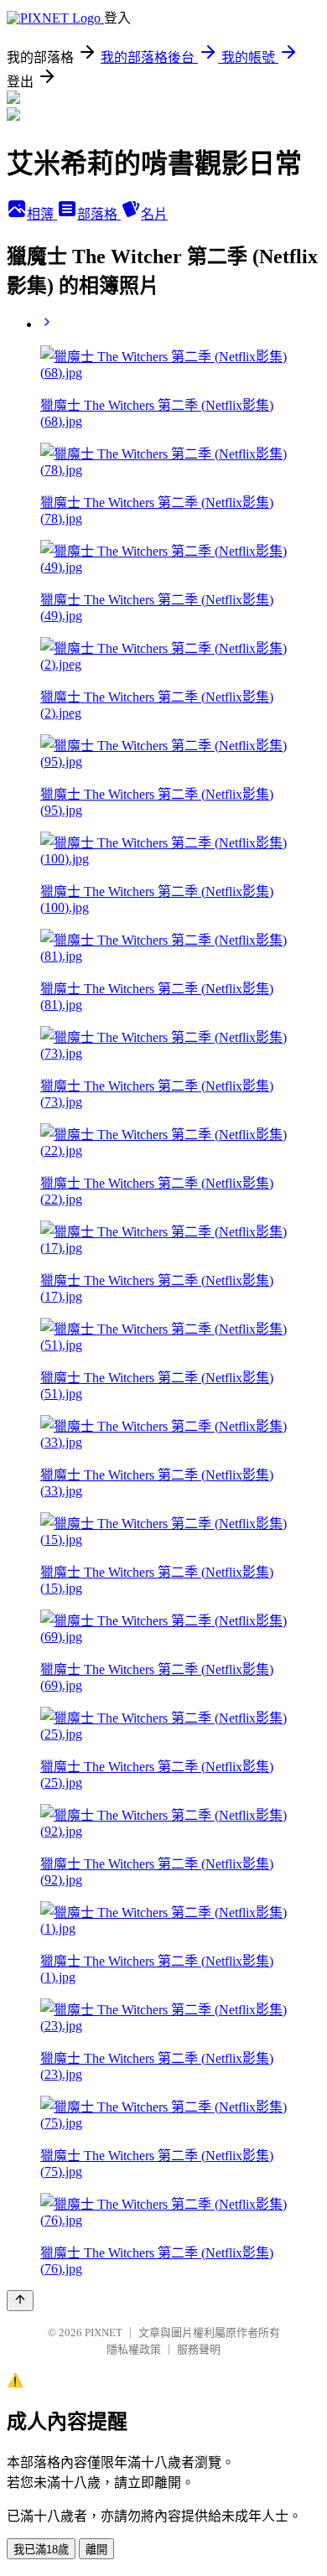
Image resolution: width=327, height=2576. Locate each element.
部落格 (99, 214)
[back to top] (20, 2301)
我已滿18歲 (41, 2550)
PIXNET (104, 2332)
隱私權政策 (134, 2349)
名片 (154, 214)
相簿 (42, 214)
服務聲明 (199, 2349)
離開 (96, 2550)
